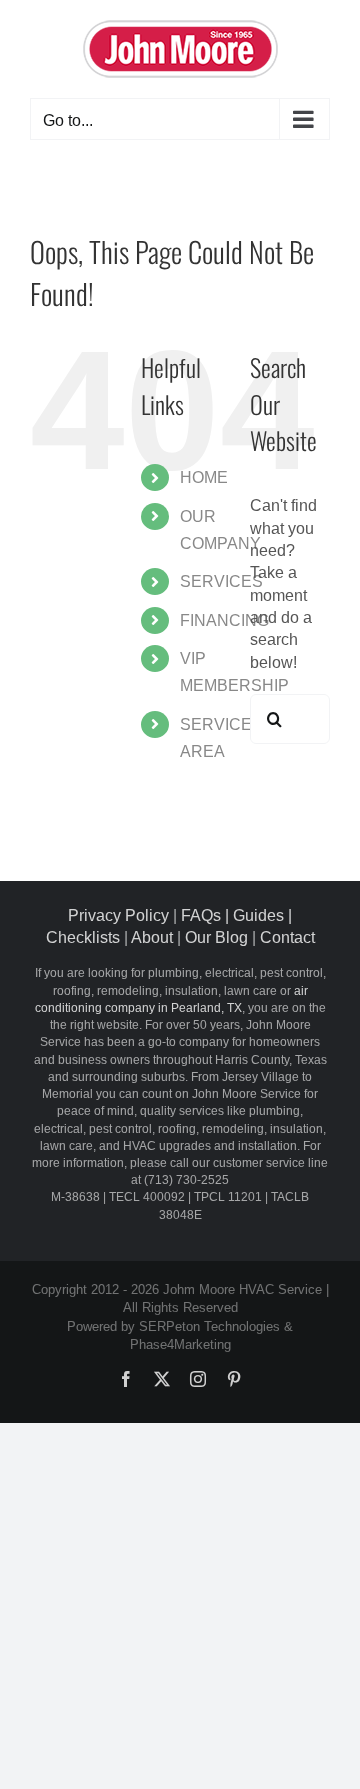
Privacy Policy (118, 915)
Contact (287, 937)
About (152, 937)
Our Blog (216, 937)
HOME (204, 477)
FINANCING (224, 620)
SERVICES (221, 581)
